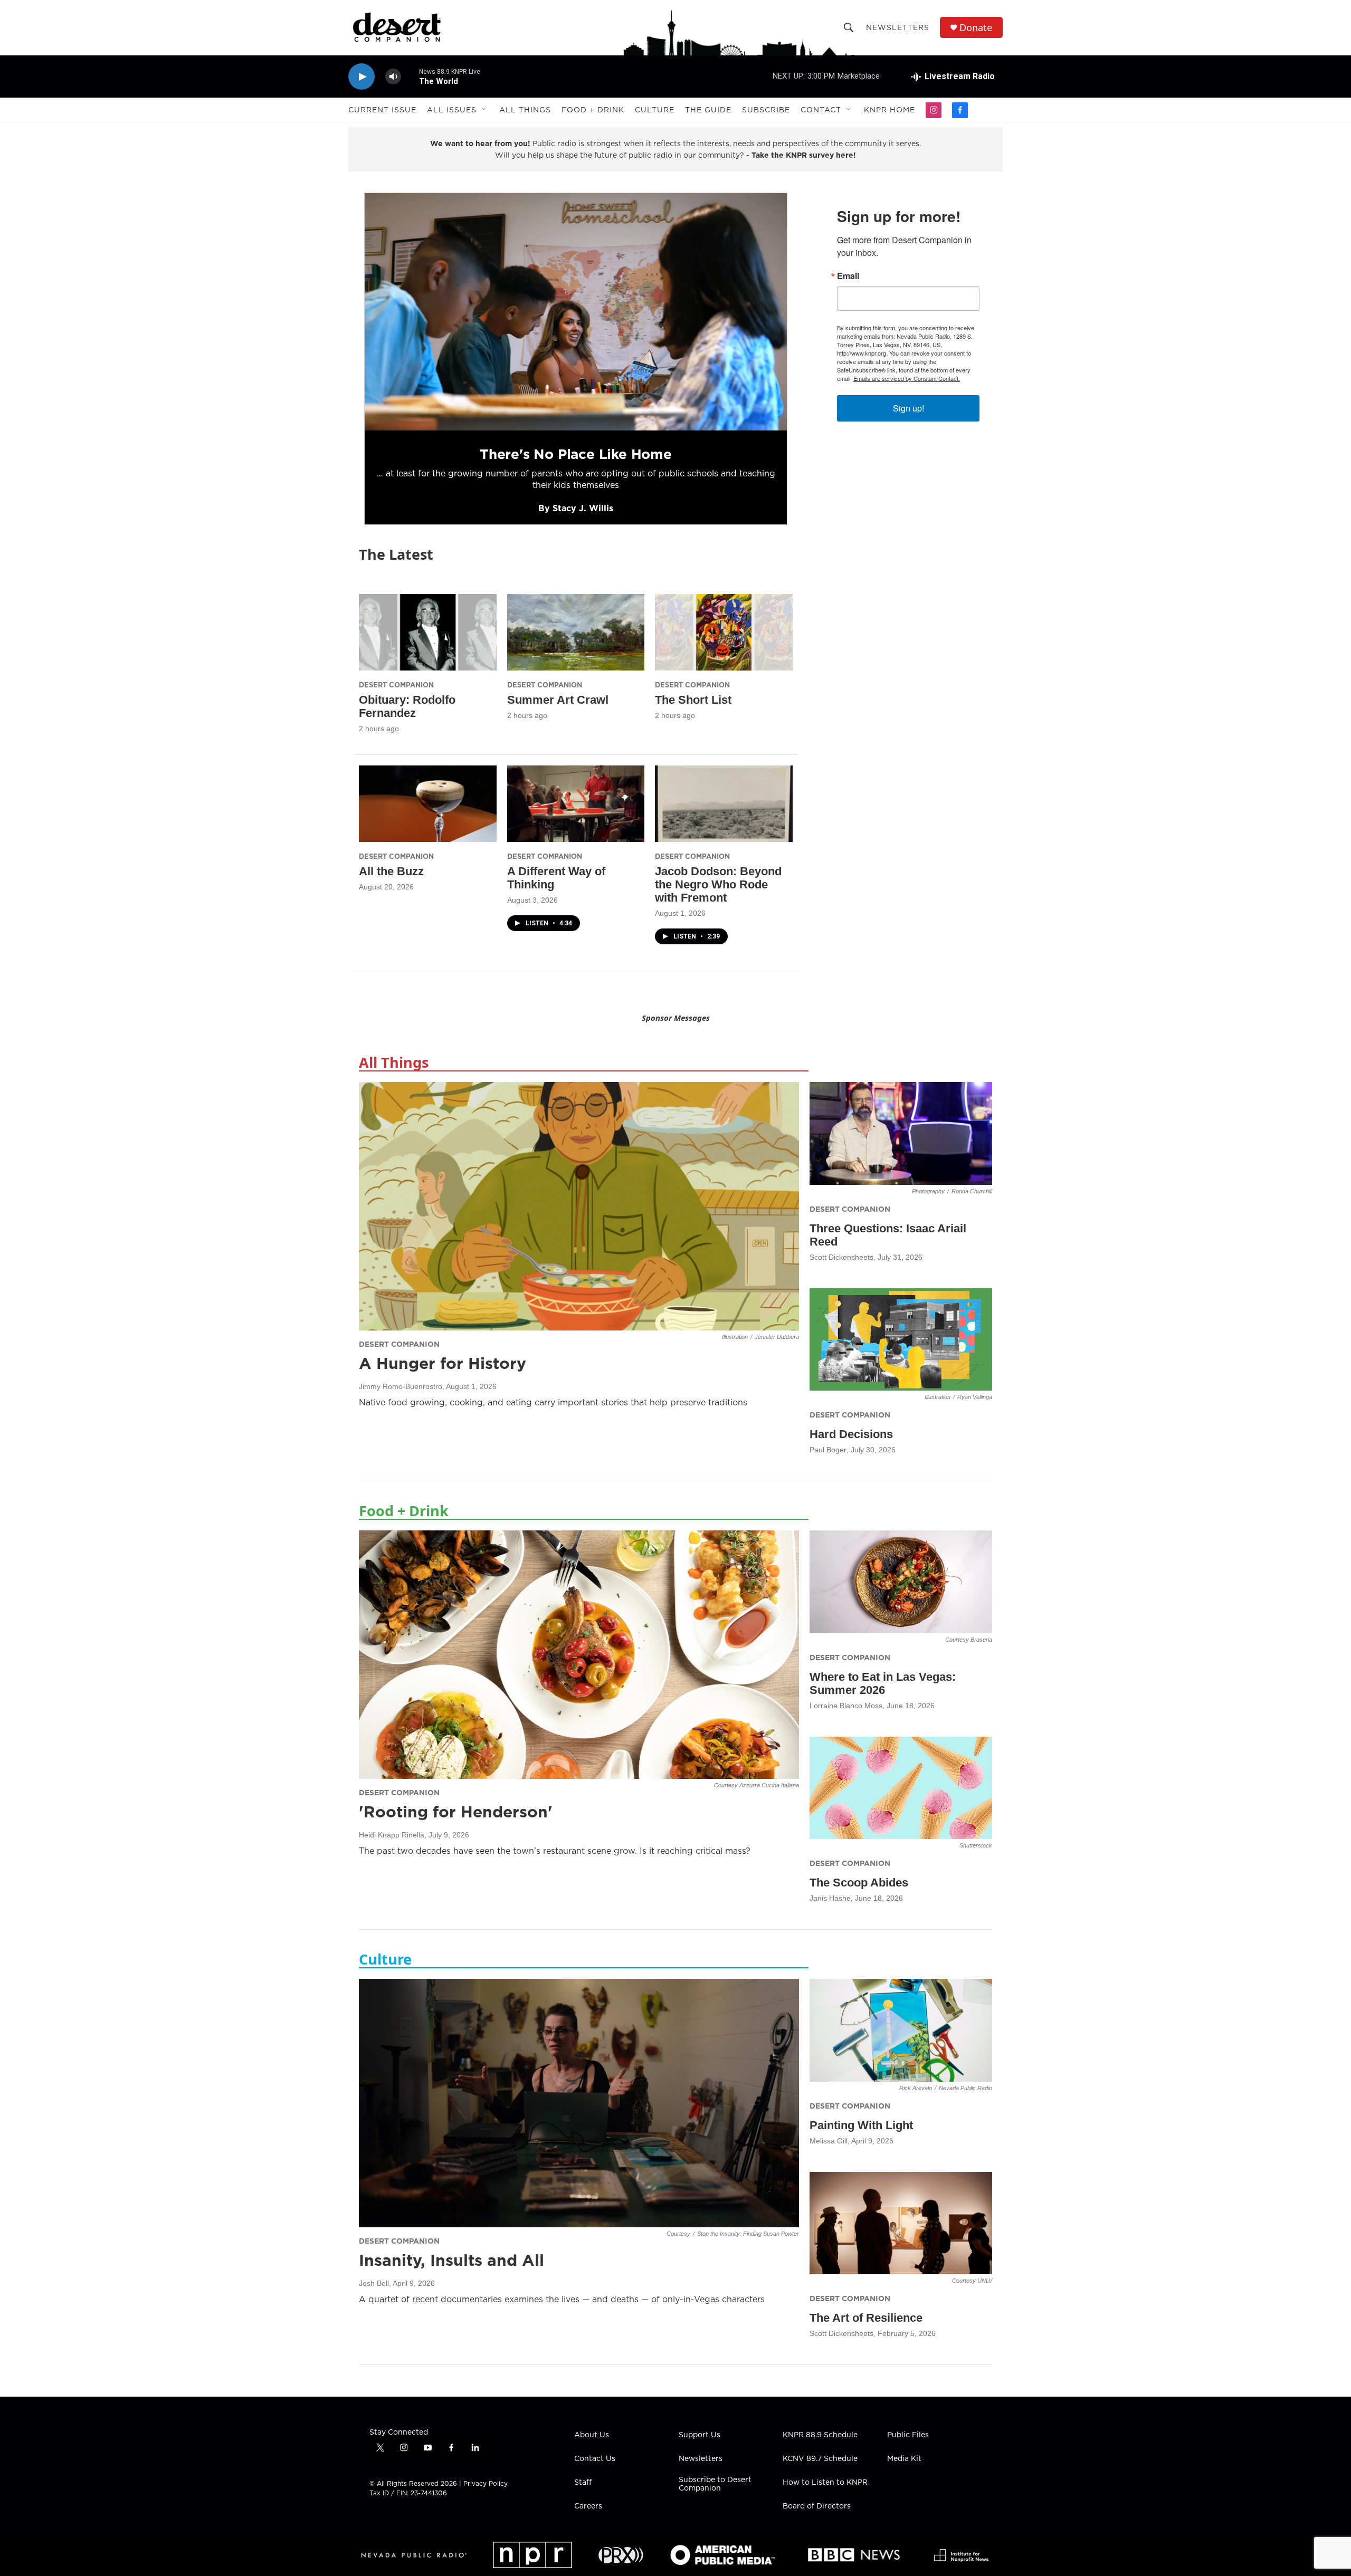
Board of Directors (817, 2506)
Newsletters (898, 27)
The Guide (708, 110)
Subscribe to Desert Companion (715, 2484)
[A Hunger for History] (579, 1206)
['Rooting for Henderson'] (579, 1654)
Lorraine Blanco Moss (846, 1706)
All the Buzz (391, 871)
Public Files (908, 2435)
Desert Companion (396, 685)
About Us (592, 2435)
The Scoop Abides (859, 1883)
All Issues (452, 110)
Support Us (700, 2435)
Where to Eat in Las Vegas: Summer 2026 (883, 1683)
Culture (655, 110)
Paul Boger (828, 1450)
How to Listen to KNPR (825, 2483)
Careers (588, 2506)
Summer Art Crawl (558, 700)
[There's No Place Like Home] (576, 312)
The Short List (693, 700)
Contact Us (595, 2459)
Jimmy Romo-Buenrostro (401, 1386)
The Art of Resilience (866, 2318)
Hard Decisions (851, 1434)
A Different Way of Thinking (556, 878)
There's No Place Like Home (576, 454)
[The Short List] (724, 632)
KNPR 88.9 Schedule (820, 2435)
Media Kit (904, 2459)
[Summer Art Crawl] (576, 632)
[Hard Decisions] (901, 1340)
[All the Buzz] (428, 804)
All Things (525, 110)
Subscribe (766, 110)
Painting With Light (861, 2125)
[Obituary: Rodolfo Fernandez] (428, 632)
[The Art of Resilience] (901, 2223)
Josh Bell (374, 2283)
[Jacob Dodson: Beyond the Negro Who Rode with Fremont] (724, 804)
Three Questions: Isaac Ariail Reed (888, 1235)
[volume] (393, 77)
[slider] (410, 76)
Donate (976, 28)
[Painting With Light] (901, 2030)
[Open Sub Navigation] (484, 110)
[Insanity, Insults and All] (579, 2103)
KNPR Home (889, 110)
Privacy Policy (486, 2483)
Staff (583, 2483)
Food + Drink (593, 110)
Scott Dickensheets (841, 1257)
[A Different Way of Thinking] (576, 804)
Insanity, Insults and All (451, 2260)
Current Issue (382, 110)
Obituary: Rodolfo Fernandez (407, 706)
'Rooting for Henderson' (456, 1812)
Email (848, 276)
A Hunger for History (443, 1363)
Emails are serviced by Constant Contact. (907, 378)
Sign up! (908, 408)
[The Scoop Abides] (901, 1788)
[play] (361, 77)
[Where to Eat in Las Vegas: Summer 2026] (901, 1582)
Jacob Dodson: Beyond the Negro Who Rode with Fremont (718, 884)
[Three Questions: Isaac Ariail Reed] (901, 1133)
